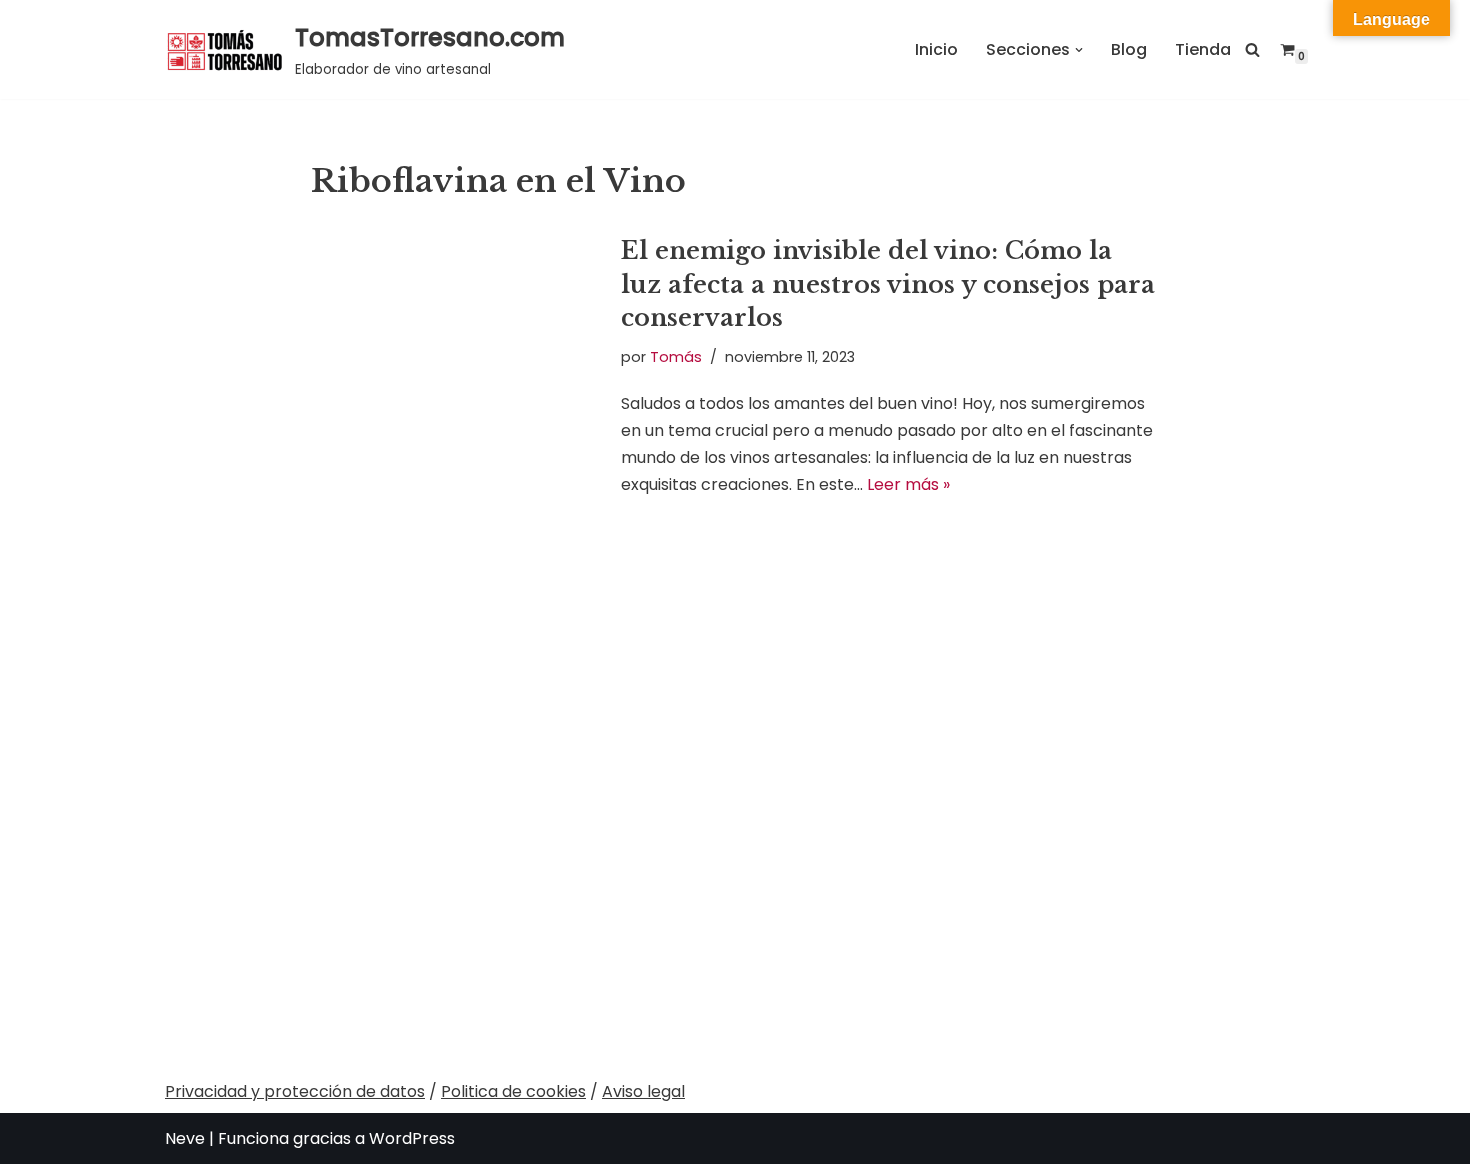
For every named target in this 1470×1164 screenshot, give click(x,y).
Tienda (1203, 49)
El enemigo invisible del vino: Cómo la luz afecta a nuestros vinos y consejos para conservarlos (888, 284)
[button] (1079, 50)
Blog (1129, 49)
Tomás (676, 357)
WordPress (412, 1138)
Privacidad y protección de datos (295, 1091)
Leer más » (908, 484)
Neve (185, 1138)
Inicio (936, 49)
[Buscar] (1252, 49)
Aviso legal (643, 1091)
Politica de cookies (513, 1091)
